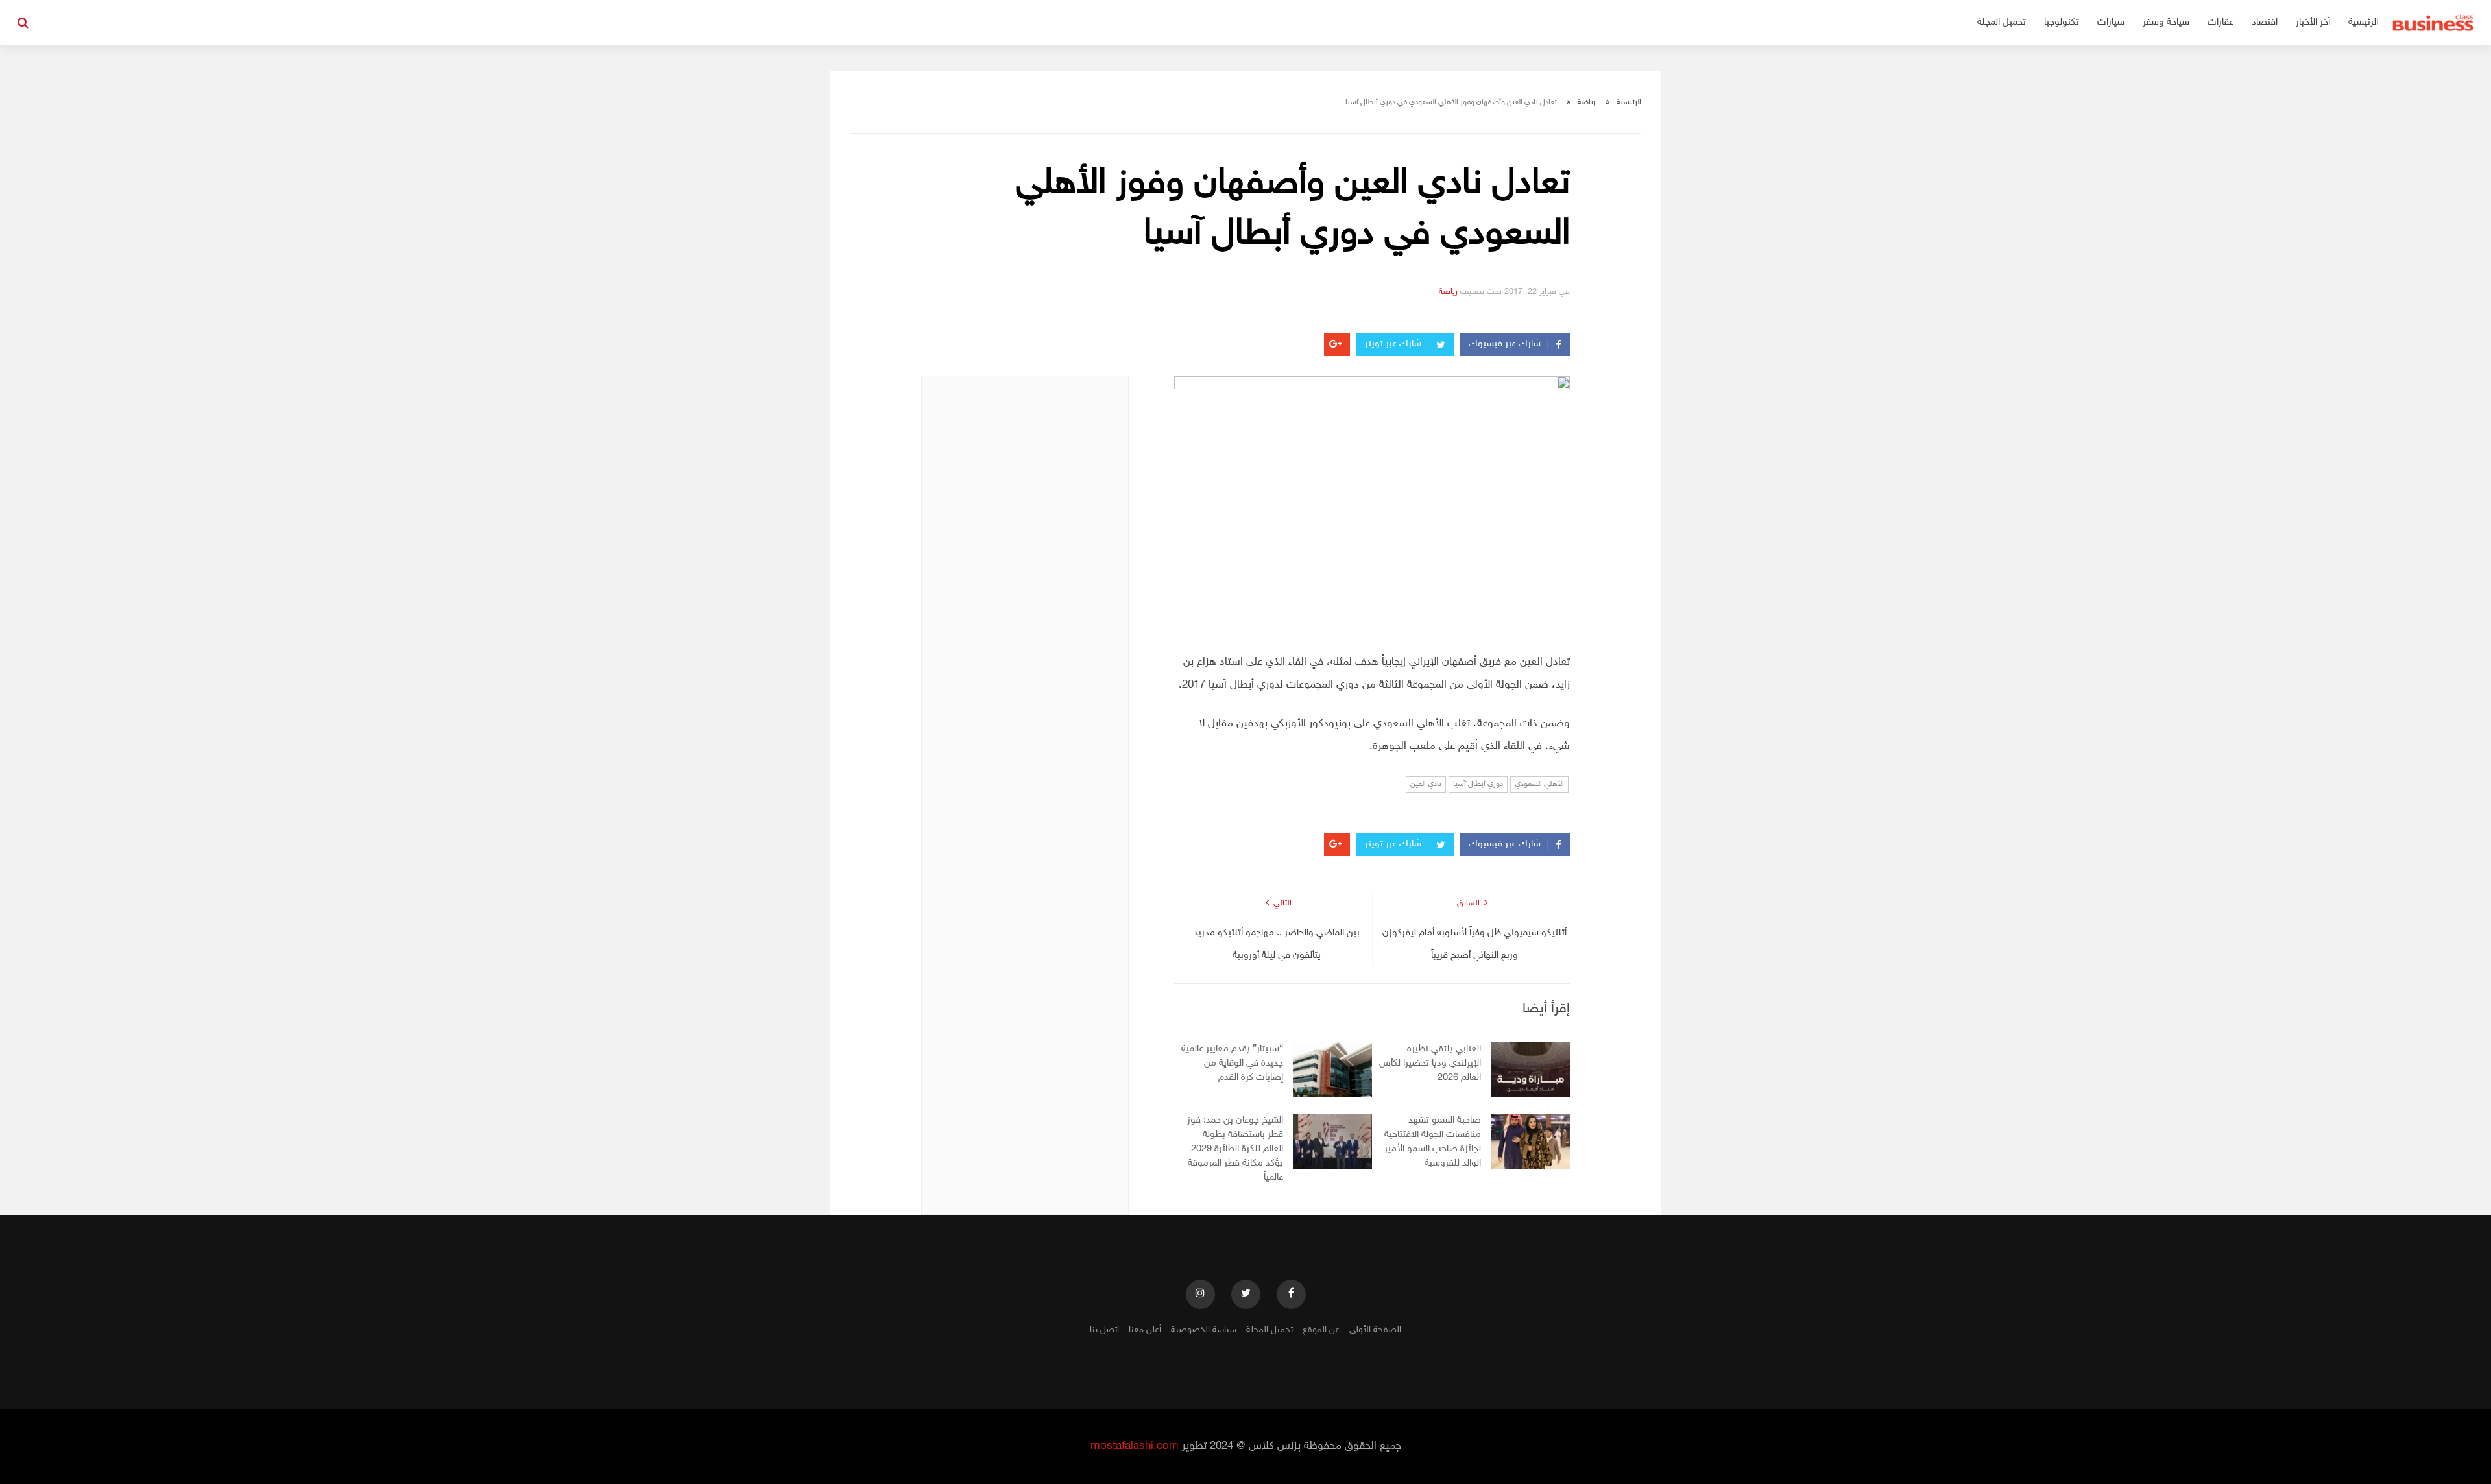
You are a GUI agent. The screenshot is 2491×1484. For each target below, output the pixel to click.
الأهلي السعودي (1539, 784)
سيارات (2111, 22)
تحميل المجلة (2002, 22)
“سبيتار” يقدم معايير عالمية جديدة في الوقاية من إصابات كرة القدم (1232, 1063)
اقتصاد (2265, 22)
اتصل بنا (1104, 1330)
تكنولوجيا (2062, 22)
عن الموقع (1321, 1330)
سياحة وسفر (2166, 22)
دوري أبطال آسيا (1478, 784)
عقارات (2220, 22)
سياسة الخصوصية (1204, 1330)
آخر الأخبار (2313, 22)
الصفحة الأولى (1375, 1330)
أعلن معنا (1145, 1330)
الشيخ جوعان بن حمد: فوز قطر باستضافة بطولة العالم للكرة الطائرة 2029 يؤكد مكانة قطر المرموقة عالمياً (1235, 1149)
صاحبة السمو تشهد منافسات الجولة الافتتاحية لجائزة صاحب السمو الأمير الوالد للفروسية (1433, 1142)
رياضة (1587, 102)
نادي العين (1426, 784)
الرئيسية (2363, 22)
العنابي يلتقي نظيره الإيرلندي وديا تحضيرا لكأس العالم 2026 (1430, 1063)
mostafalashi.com (1135, 1446)
